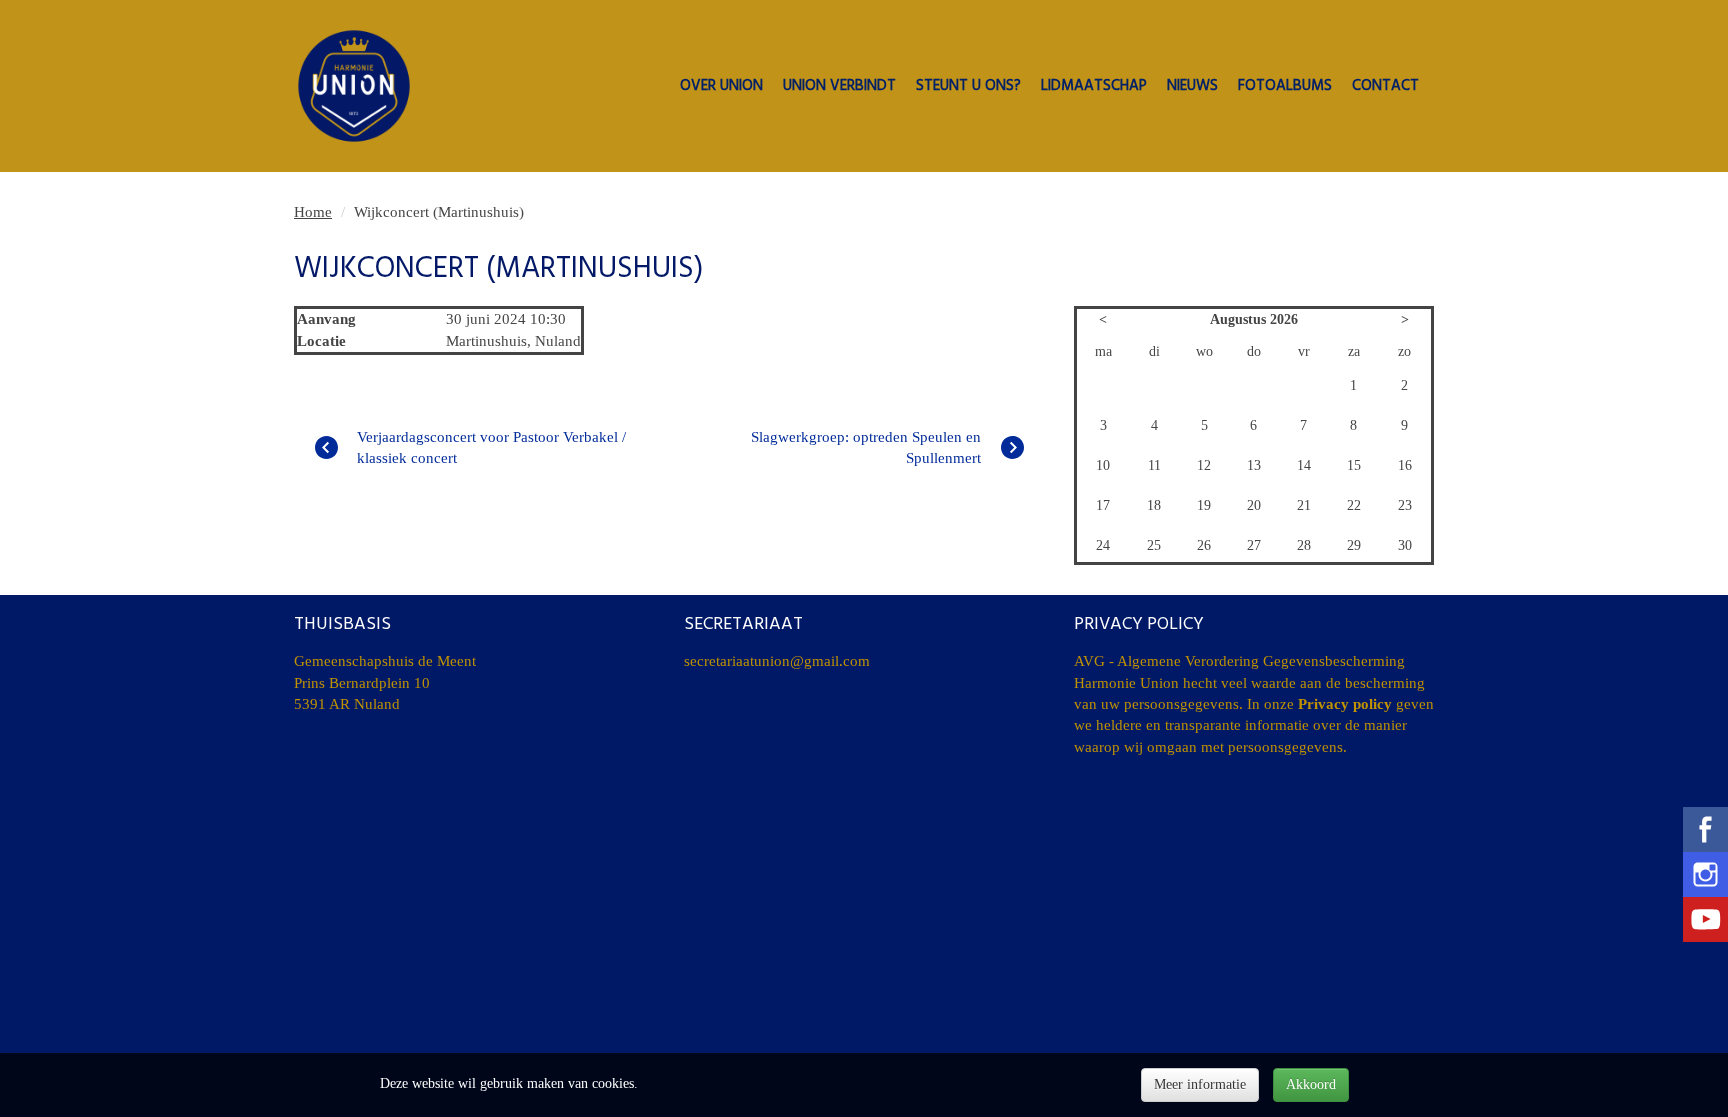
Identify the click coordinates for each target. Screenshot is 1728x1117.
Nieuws (1192, 87)
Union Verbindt (839, 87)
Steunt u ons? (968, 87)
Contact (1385, 87)
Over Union (721, 87)
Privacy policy (1345, 704)
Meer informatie (1200, 1084)
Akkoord (1311, 1084)
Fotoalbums (1285, 87)
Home (313, 212)
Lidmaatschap (1094, 87)
